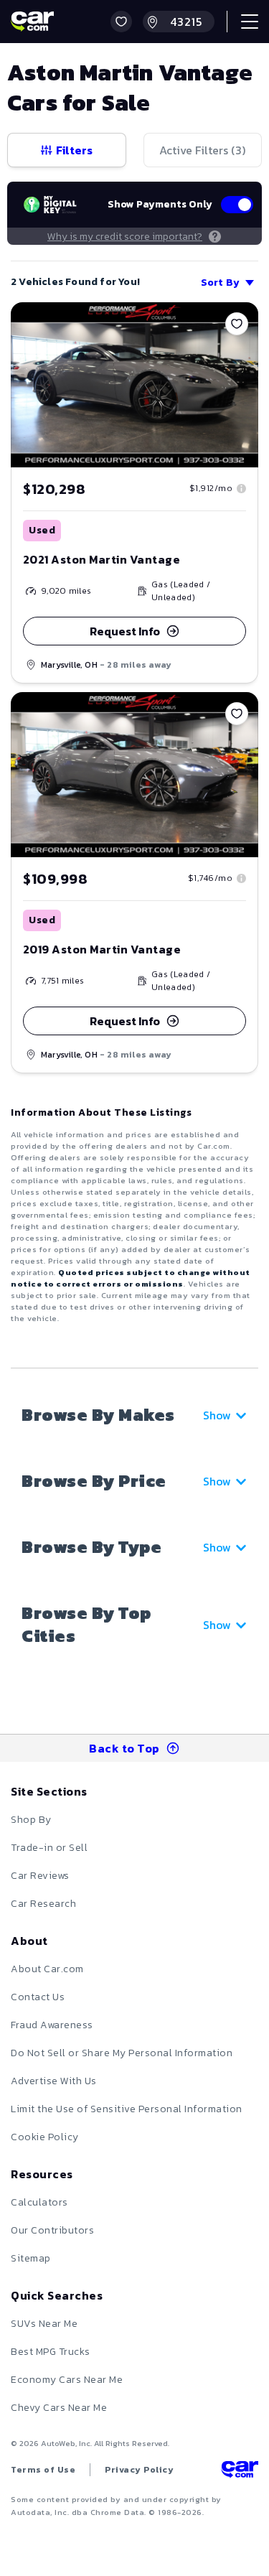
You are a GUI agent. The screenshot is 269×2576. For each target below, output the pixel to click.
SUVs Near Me (44, 2324)
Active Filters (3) (202, 150)
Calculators (39, 2202)
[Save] (237, 324)
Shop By (31, 1820)
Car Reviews (40, 1876)
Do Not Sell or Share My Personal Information (122, 2053)
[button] (121, 22)
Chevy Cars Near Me (59, 2408)
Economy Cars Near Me (67, 2380)
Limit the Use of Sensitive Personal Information (127, 2109)
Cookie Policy (45, 2137)
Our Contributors (52, 2230)
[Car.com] (32, 22)
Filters (74, 150)
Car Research (43, 1904)
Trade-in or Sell (49, 1848)
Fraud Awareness (52, 2025)
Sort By (220, 283)
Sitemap (31, 2258)
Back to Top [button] (124, 1748)
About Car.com (47, 1969)
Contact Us (38, 1997)
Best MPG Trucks (51, 2352)
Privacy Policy (139, 2470)
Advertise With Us (54, 2081)
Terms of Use (43, 2470)
